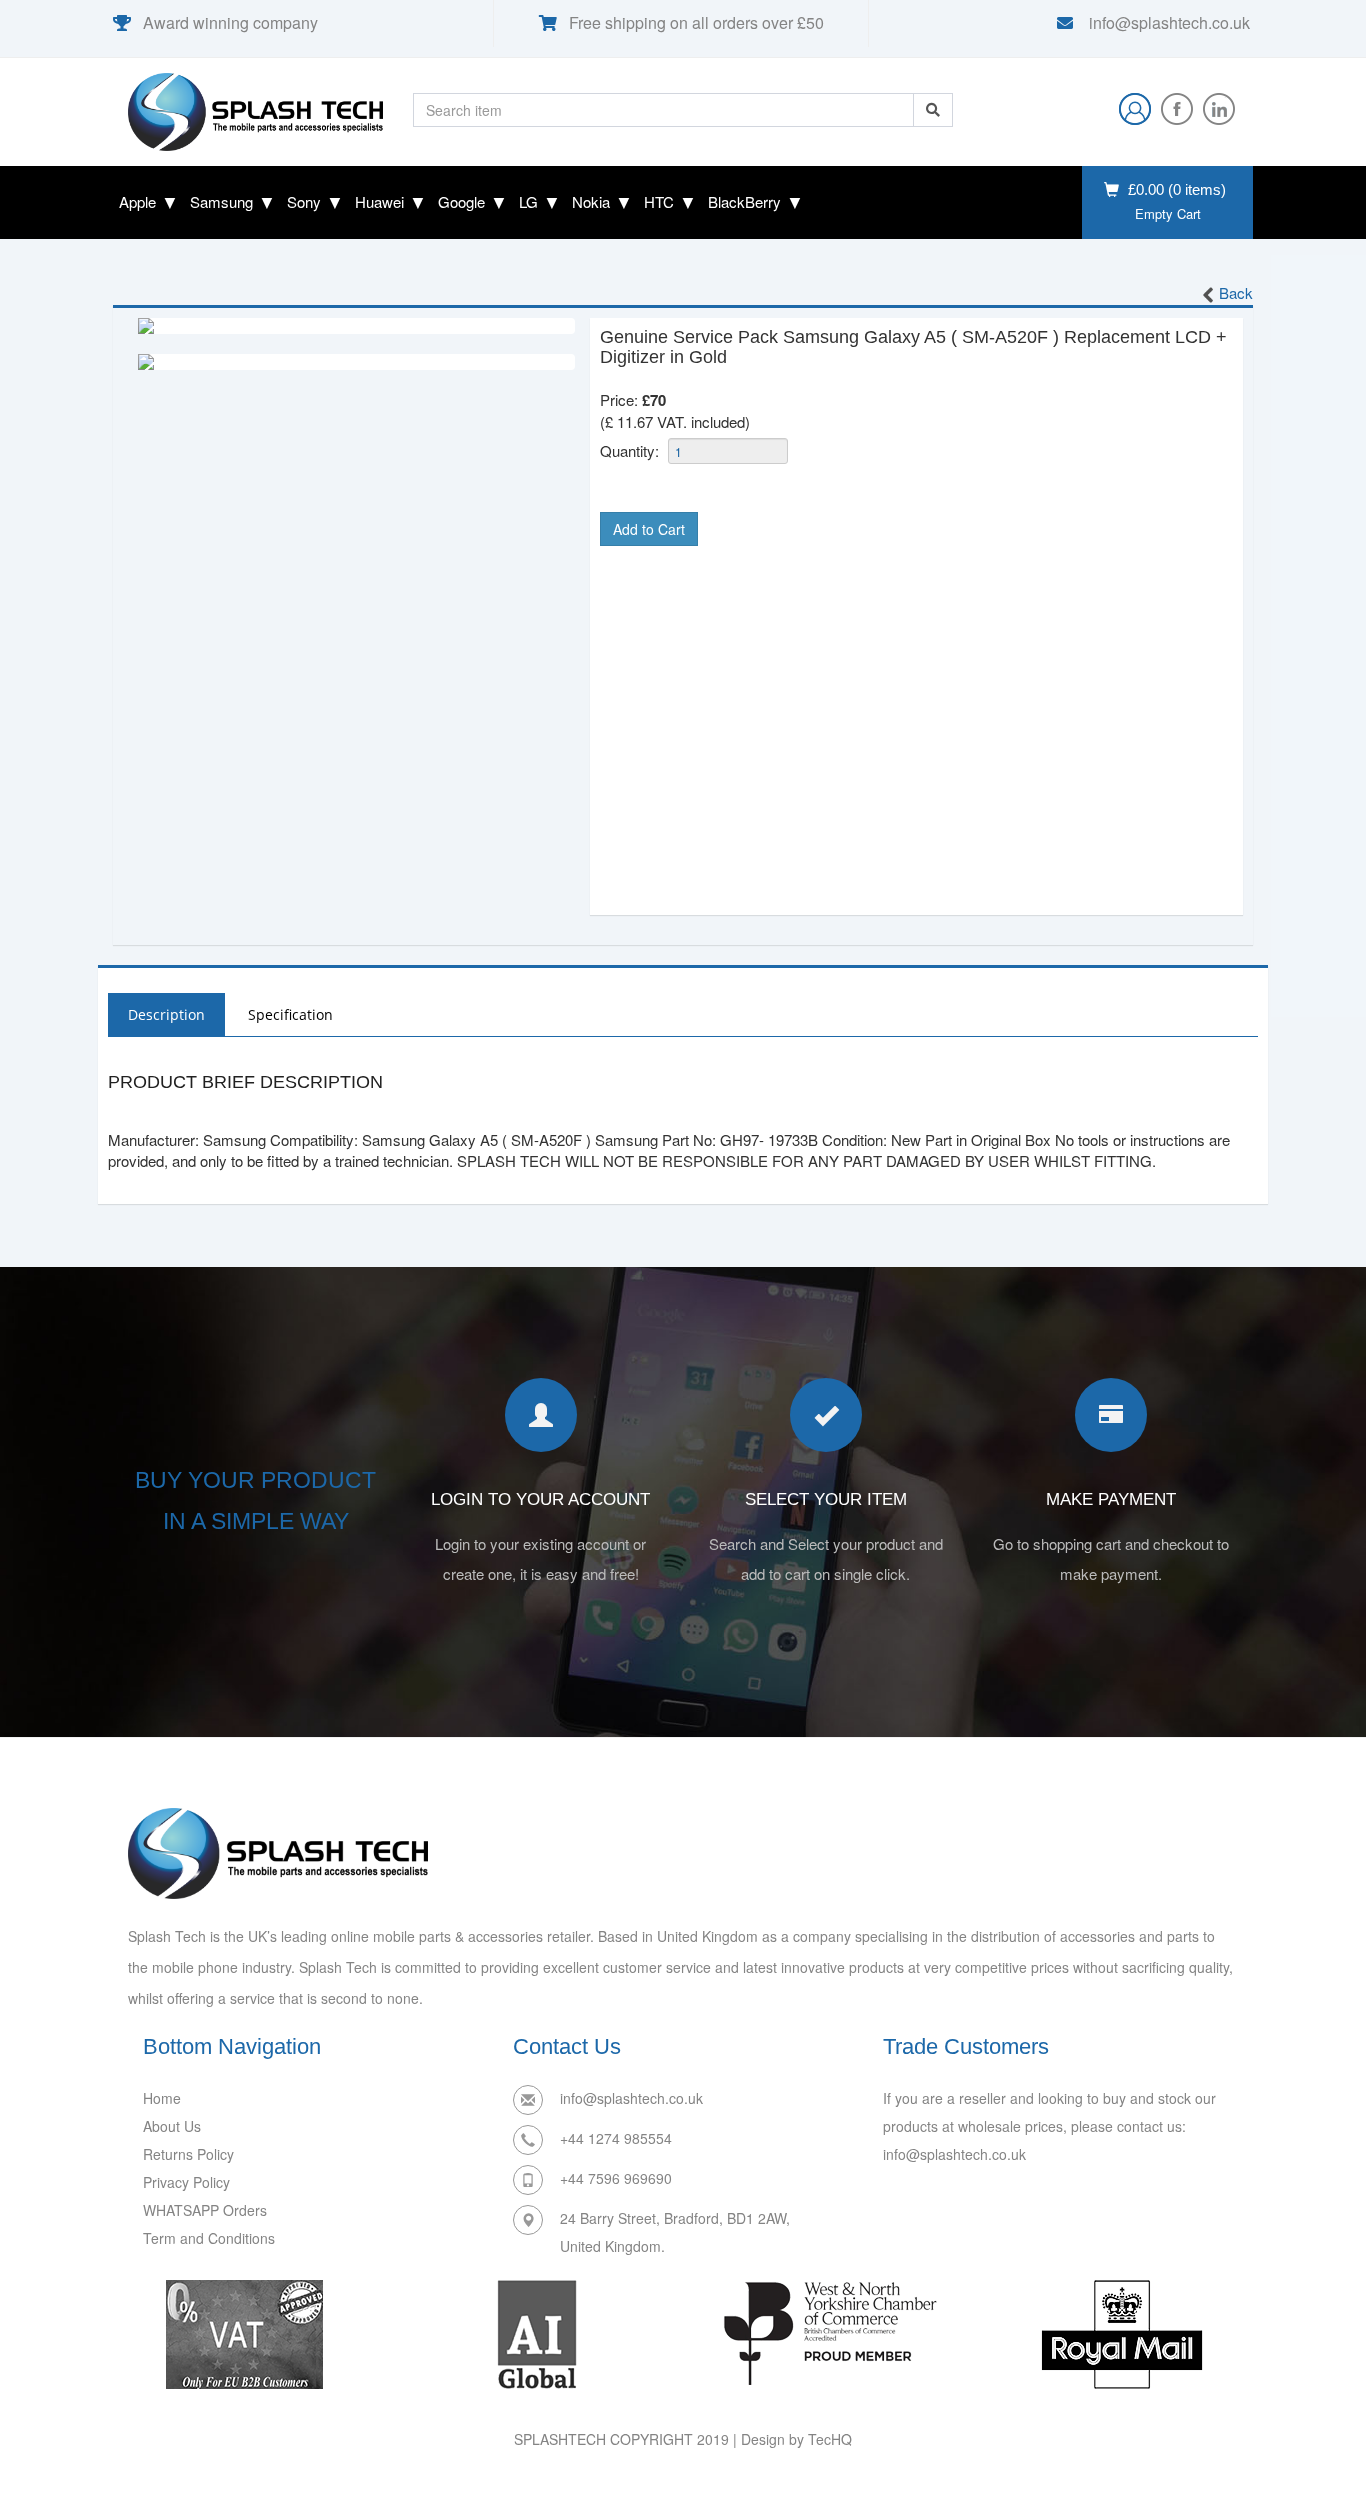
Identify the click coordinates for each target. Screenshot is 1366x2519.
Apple (137, 201)
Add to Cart (649, 529)
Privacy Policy (186, 2182)
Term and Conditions (209, 2238)
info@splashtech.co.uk (1167, 22)
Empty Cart (1168, 214)
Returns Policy (188, 2154)
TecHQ (830, 2439)
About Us (172, 2126)
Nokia (591, 201)
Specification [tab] (290, 1014)
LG (528, 201)
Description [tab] (166, 1014)
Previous (108, 326)
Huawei (379, 201)
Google (461, 201)
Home (162, 2098)
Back (1236, 292)
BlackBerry (744, 201)
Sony (304, 201)
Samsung (221, 201)
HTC (659, 201)
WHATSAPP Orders (205, 2210)
